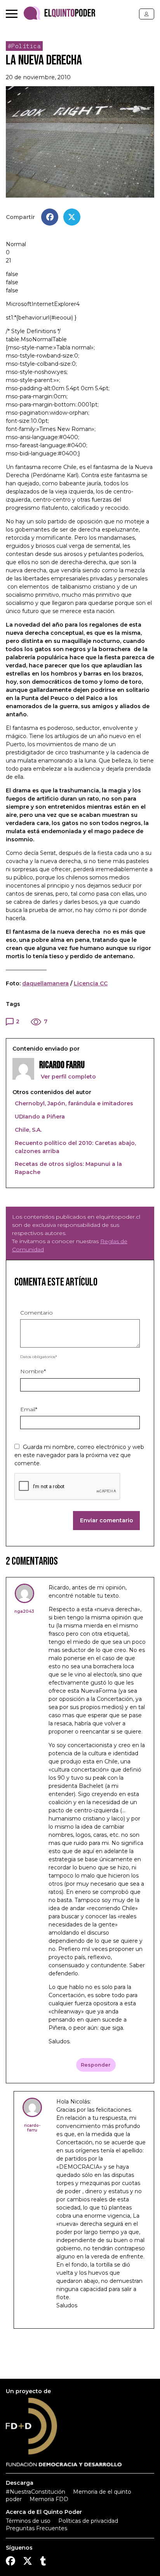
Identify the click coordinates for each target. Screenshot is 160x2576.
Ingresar (147, 14)
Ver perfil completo (68, 1077)
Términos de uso (28, 2521)
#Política (24, 46)
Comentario (37, 1313)
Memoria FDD (49, 2499)
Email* (29, 1409)
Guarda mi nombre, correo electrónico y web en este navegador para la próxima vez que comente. (79, 1455)
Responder (96, 2065)
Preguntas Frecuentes (37, 2528)
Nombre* (33, 1371)
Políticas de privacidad (88, 2521)
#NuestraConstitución (36, 2492)
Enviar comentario (107, 1520)
